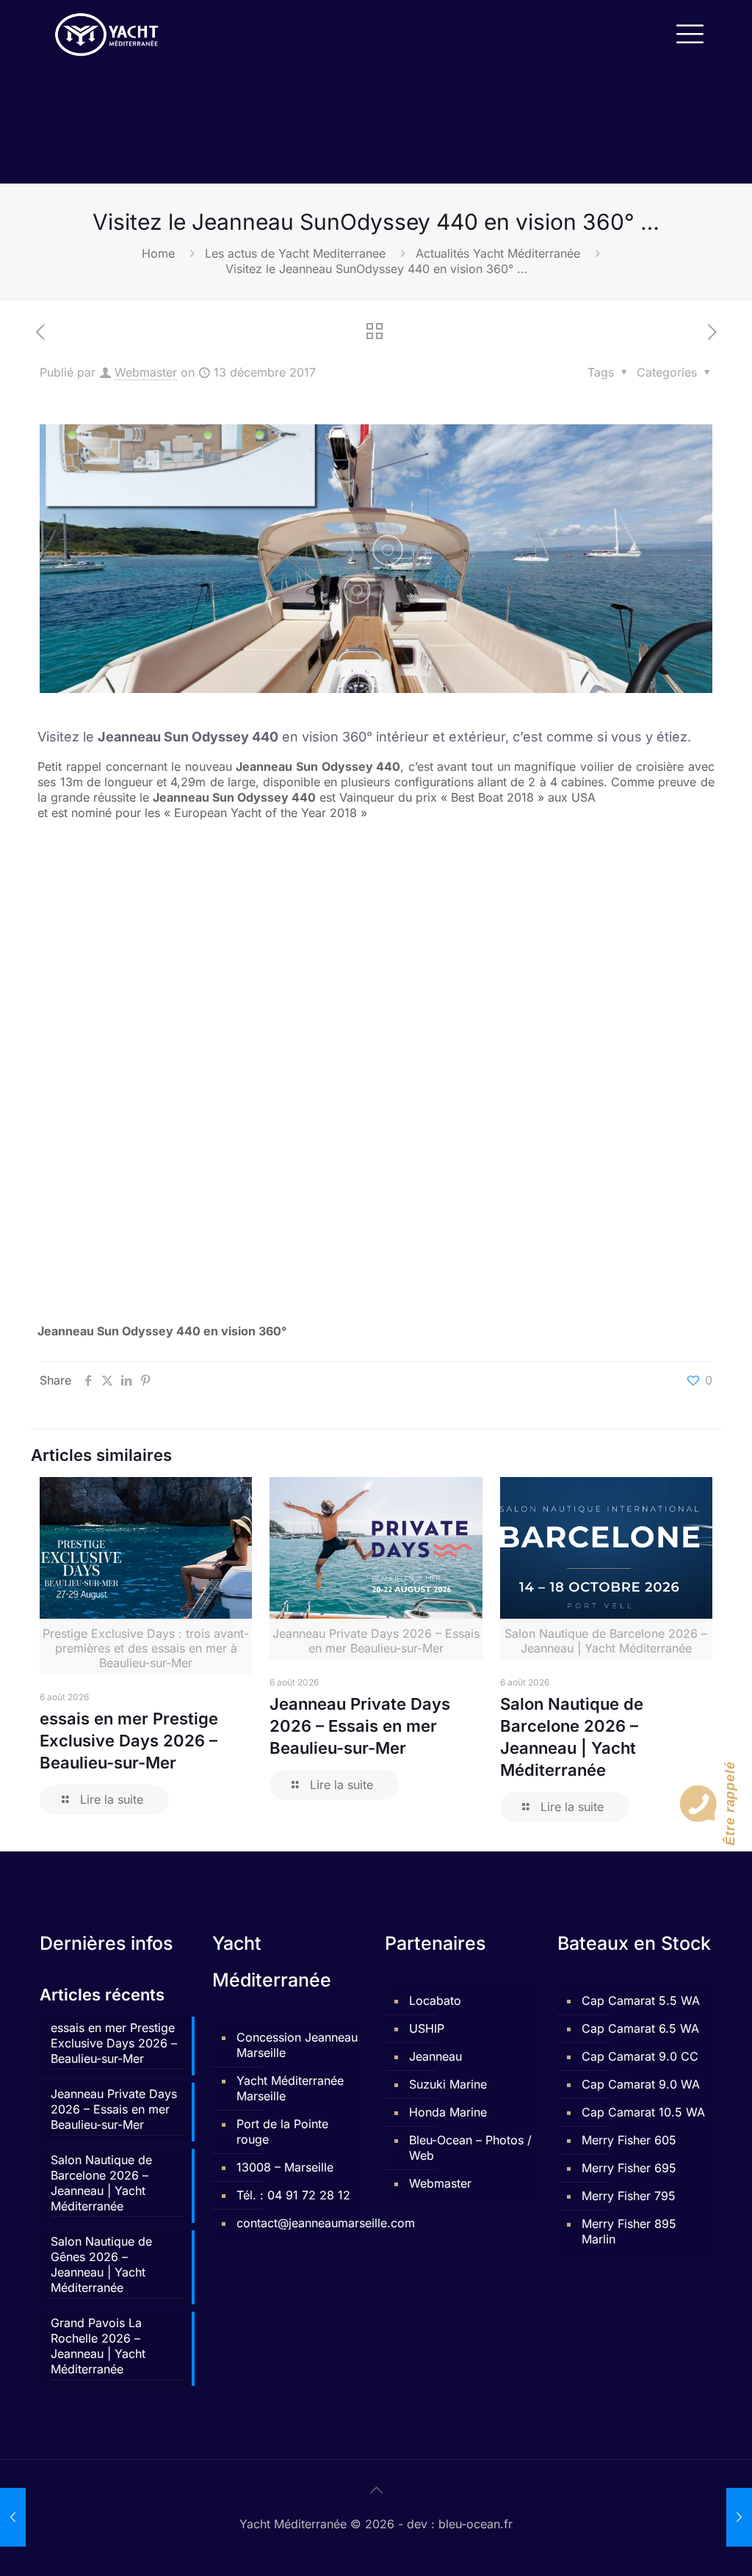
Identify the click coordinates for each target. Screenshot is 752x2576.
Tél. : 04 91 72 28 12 (293, 2195)
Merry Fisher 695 (629, 2168)
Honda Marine (448, 2112)
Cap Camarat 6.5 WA (640, 2028)
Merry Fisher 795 (629, 2196)
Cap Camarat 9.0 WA (641, 2084)
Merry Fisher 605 (629, 2140)
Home (158, 253)
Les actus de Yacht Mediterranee (295, 253)
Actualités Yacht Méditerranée (498, 253)
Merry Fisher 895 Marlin (629, 2231)
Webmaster (146, 372)
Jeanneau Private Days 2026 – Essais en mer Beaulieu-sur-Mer (360, 1726)
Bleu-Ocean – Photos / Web (470, 2148)
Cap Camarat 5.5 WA (641, 2000)
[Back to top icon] (376, 2490)
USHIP (427, 2028)
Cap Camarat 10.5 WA (643, 2112)
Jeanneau (435, 2056)
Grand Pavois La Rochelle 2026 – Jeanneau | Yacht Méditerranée (98, 2346)
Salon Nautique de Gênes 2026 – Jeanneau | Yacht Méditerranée (101, 2264)
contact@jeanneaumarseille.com (298, 2223)
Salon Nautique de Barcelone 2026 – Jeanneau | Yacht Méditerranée (101, 2183)
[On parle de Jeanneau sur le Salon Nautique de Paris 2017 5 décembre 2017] (13, 2517)
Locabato (435, 2000)
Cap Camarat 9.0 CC (640, 2056)
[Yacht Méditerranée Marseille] (107, 33)
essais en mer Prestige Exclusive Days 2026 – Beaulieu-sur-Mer (129, 1741)
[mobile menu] (689, 33)
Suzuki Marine (448, 2084)
